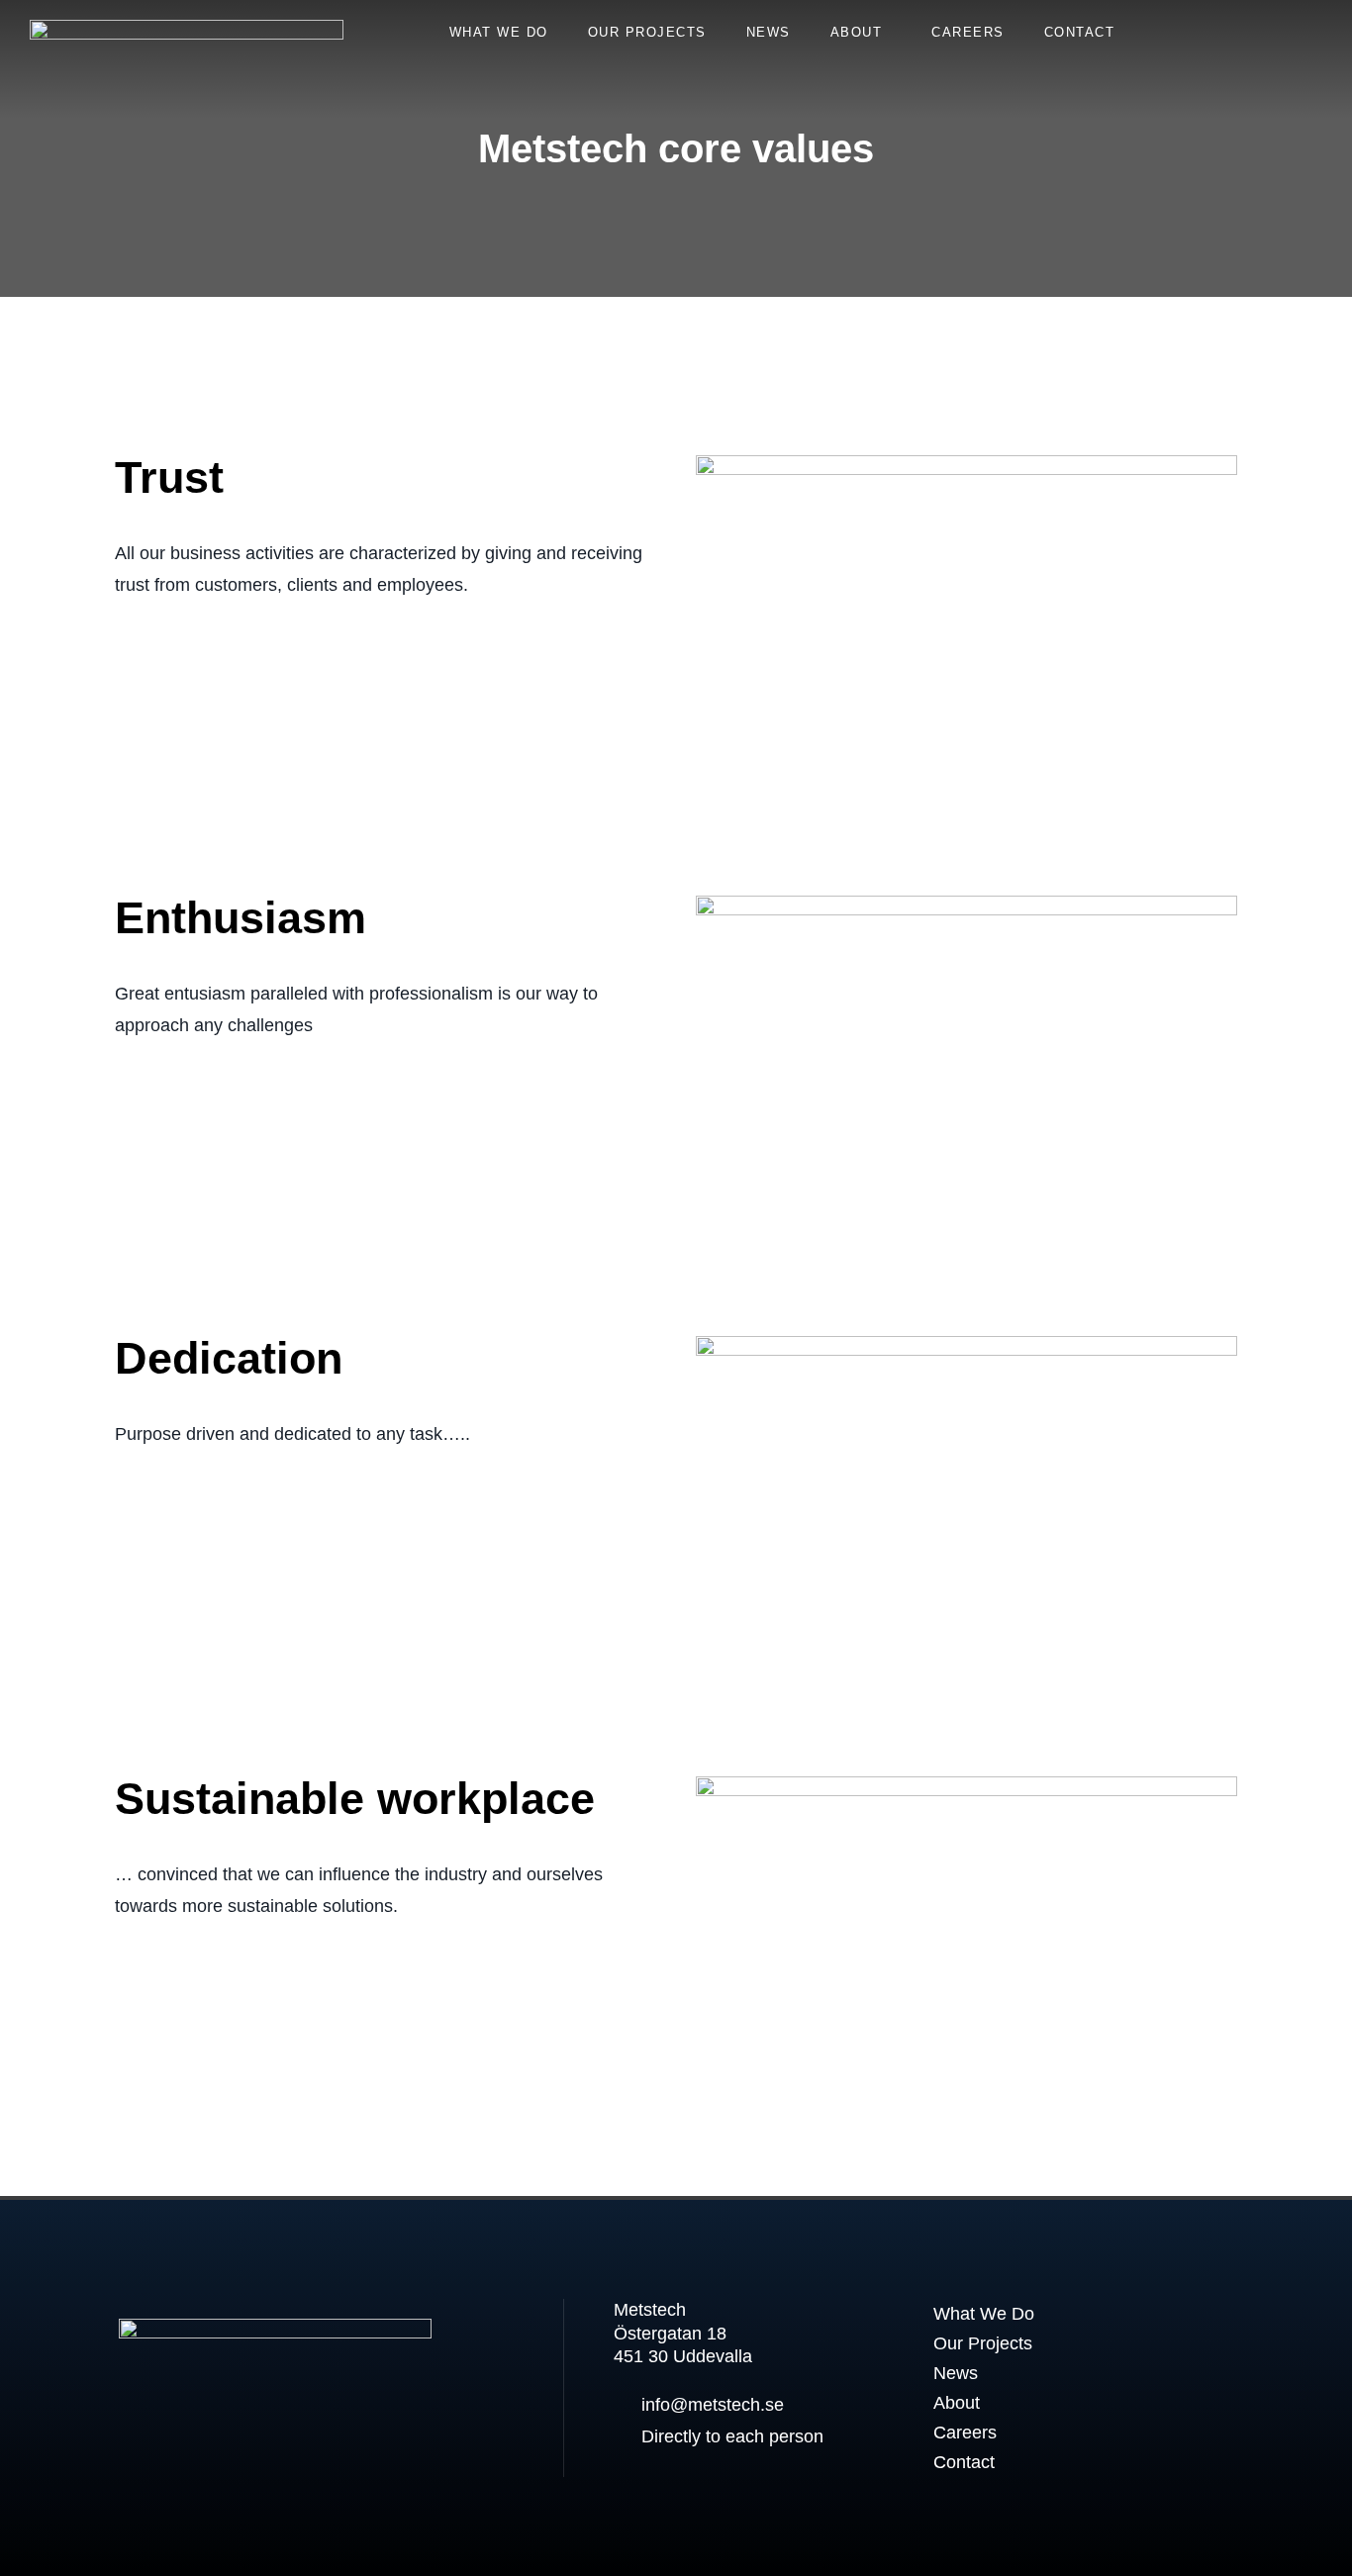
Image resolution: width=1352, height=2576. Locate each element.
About (857, 32)
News (769, 32)
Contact (1080, 32)
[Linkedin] (143, 2430)
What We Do (499, 32)
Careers (968, 32)
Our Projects (647, 32)
